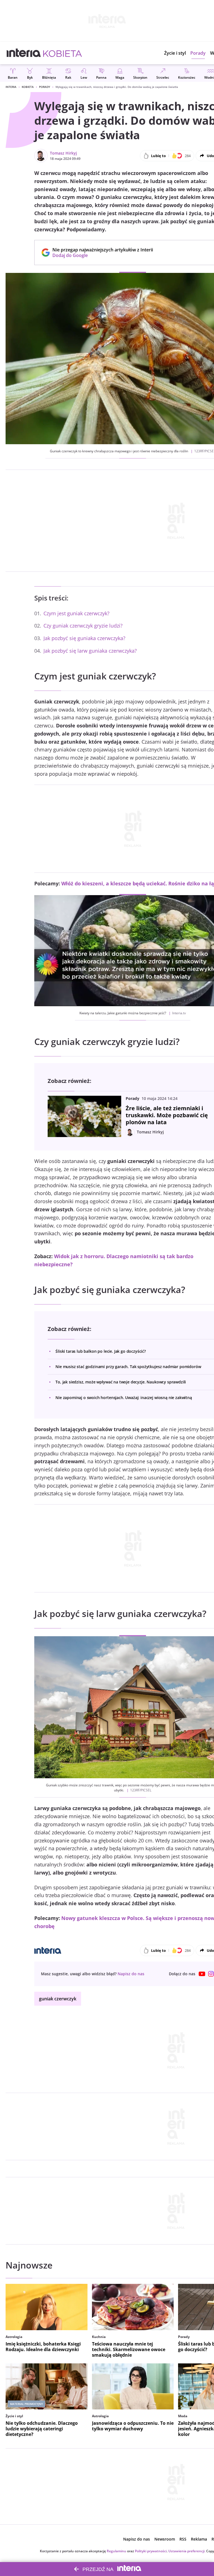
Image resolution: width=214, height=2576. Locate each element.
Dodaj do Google (100, 255)
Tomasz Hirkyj (63, 153)
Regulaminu (116, 2551)
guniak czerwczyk (58, 1999)
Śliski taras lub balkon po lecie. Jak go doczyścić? (101, 1351)
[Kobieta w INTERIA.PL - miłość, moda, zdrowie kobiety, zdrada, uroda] (63, 53)
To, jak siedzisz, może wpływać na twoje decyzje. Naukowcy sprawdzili (121, 1382)
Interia (11, 87)
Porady (45, 87)
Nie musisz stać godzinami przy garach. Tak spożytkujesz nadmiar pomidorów (128, 1367)
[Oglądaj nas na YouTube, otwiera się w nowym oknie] (202, 1974)
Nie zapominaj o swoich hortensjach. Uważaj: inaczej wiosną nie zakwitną (124, 1398)
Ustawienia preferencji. (187, 2551)
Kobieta (28, 87)
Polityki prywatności (151, 2551)
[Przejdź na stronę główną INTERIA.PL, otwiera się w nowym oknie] (24, 53)
